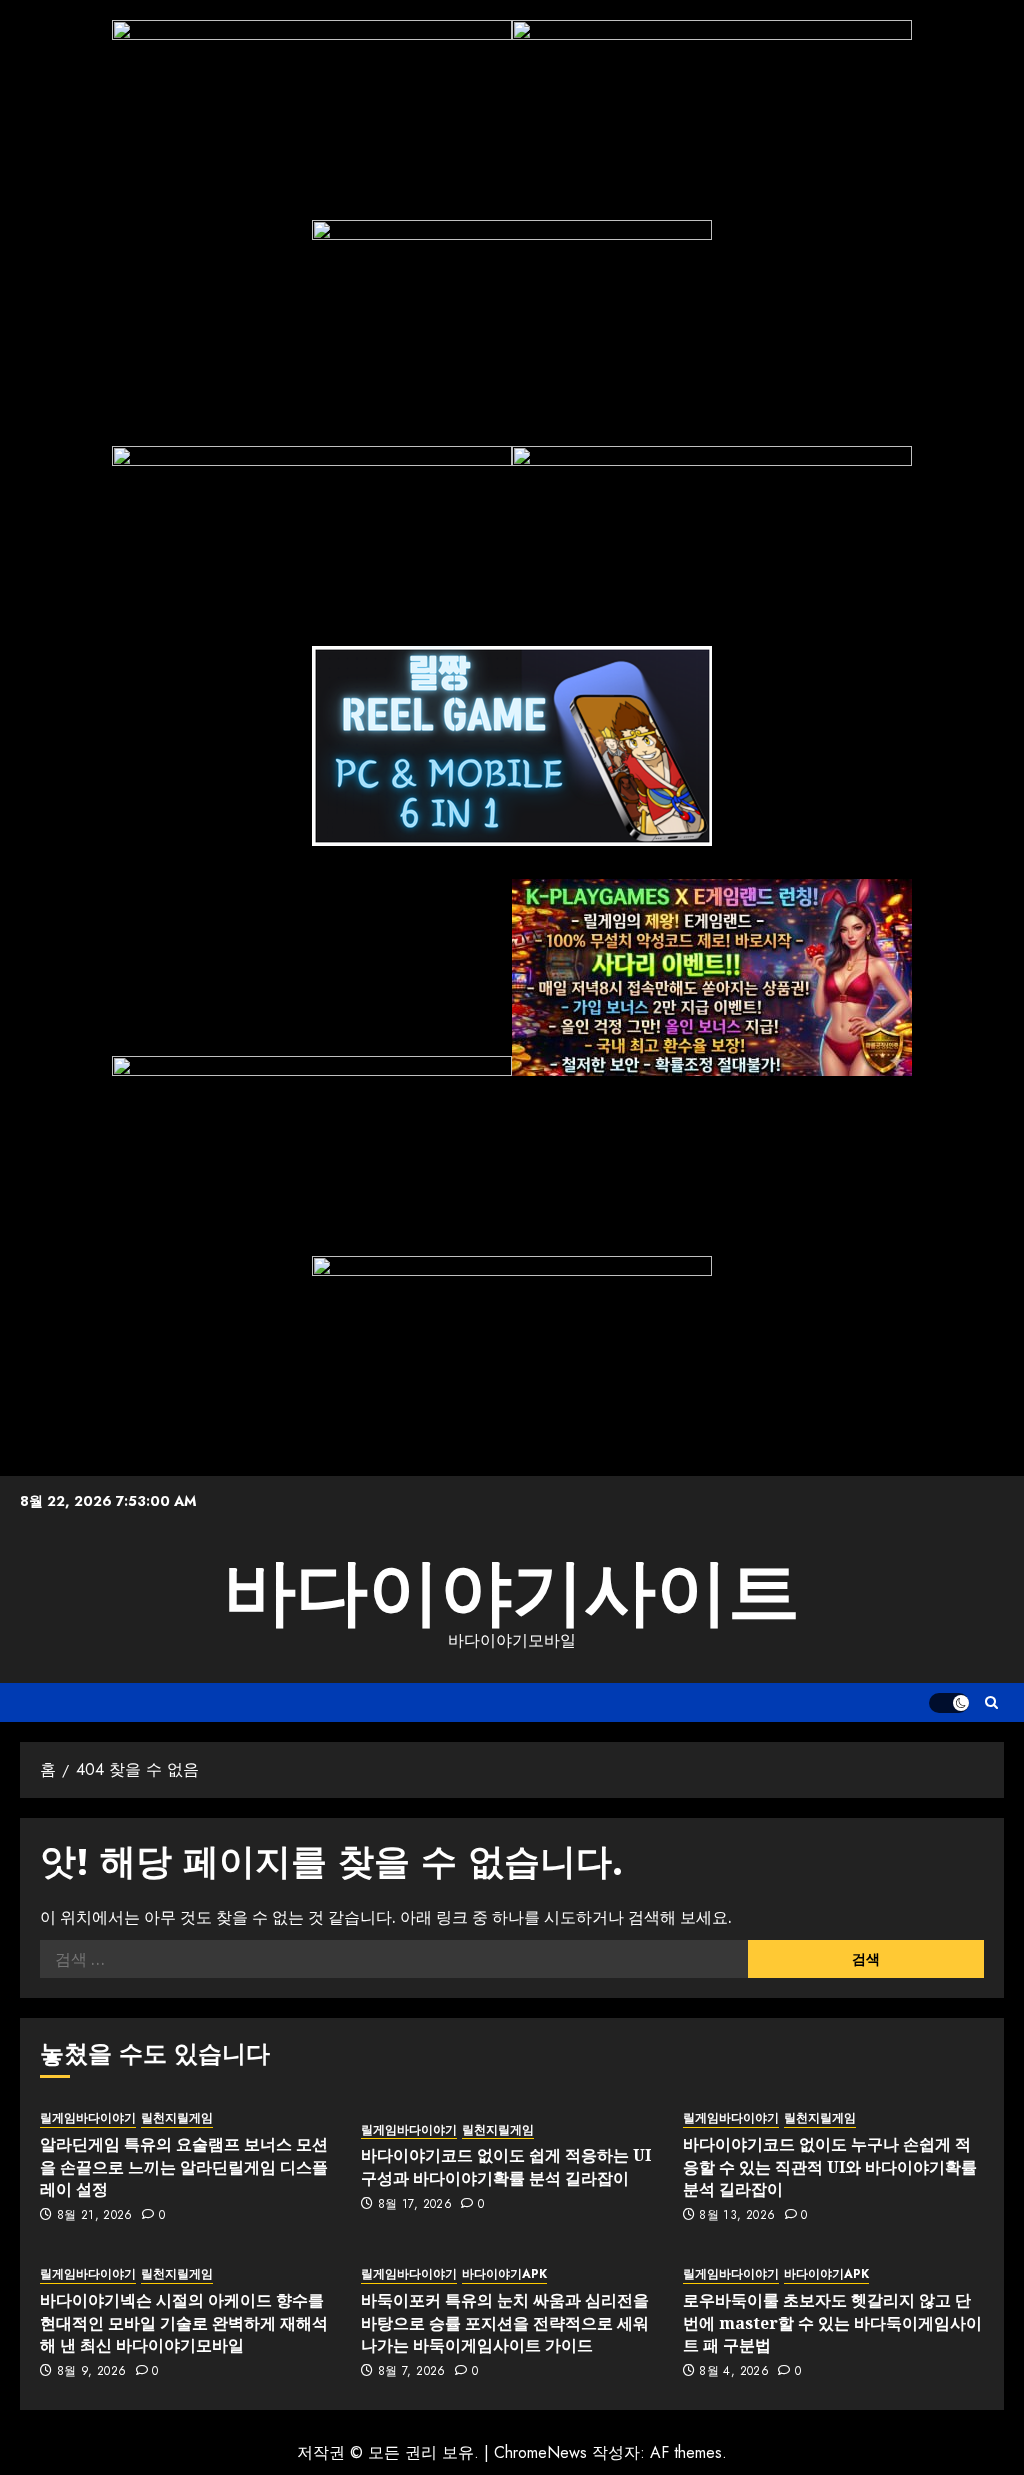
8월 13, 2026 (737, 2216)
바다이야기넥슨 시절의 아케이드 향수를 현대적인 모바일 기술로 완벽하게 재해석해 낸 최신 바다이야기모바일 (184, 2322)
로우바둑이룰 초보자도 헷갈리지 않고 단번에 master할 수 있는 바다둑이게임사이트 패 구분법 (832, 2322)
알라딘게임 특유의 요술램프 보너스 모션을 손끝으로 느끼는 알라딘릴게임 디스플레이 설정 (184, 2166)
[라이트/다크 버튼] (949, 1703)
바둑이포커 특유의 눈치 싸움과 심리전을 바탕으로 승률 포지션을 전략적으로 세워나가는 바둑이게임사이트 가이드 (505, 2322)
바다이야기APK (504, 2274)
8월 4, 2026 (734, 2372)
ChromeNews (540, 2452)
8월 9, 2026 (92, 2372)
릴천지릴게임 (177, 2118)
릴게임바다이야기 (88, 2118)
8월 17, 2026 (415, 2205)
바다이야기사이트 (512, 1592)
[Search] (991, 1702)
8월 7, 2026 (412, 2372)
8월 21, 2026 (95, 2216)
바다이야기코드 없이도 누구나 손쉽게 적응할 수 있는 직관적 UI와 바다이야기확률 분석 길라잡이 (830, 2166)
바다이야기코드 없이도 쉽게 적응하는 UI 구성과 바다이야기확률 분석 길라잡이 (506, 2166)
